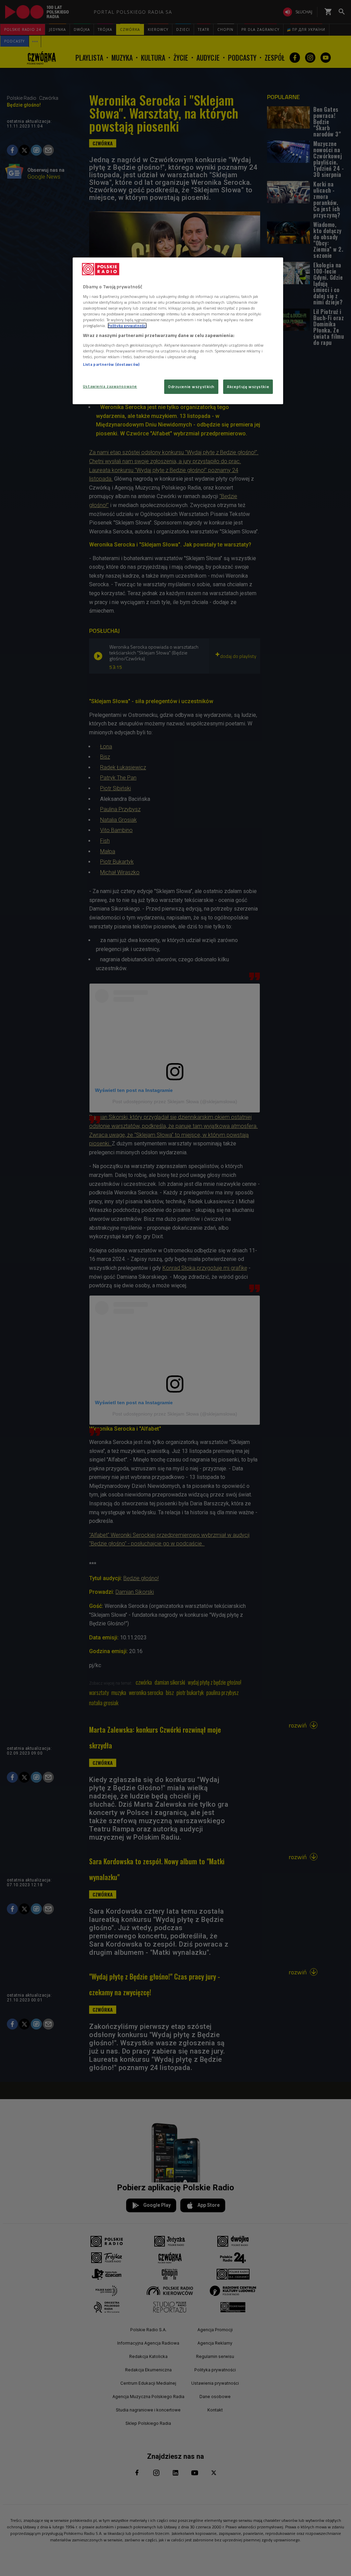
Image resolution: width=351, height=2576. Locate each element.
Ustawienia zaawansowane (110, 386)
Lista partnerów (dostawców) (111, 364)
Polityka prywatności (127, 326)
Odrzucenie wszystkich (191, 387)
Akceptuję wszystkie (248, 387)
